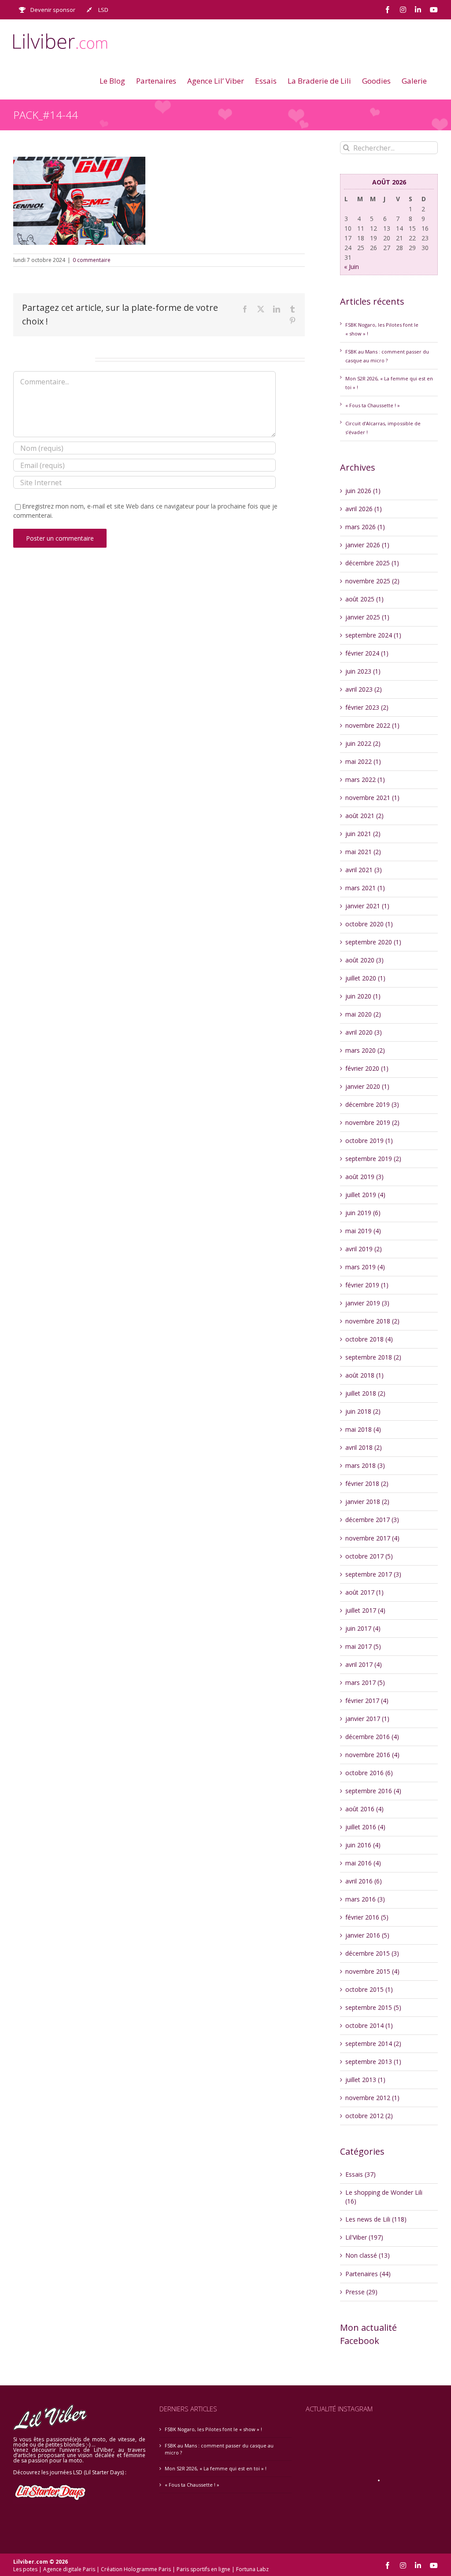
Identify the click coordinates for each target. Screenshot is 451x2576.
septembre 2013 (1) (373, 2062)
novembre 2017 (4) (372, 1538)
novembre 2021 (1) (372, 798)
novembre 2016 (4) (372, 1755)
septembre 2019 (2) (373, 1159)
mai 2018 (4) (363, 1429)
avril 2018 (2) (364, 1447)
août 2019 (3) (364, 1177)
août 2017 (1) (364, 1592)
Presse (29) (361, 2292)
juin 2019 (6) (363, 1213)
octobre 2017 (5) (369, 1556)
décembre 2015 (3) (372, 1953)
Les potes (25, 2569)
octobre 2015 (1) (369, 1989)
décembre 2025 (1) (372, 563)
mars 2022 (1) (365, 779)
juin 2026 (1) (363, 491)
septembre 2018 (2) (373, 1357)
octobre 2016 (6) (369, 1773)
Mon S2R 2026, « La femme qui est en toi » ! (216, 2468)
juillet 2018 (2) (365, 1393)
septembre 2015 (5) (373, 2007)
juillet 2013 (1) (365, 2080)
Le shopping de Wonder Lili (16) (384, 2197)
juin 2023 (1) (363, 671)
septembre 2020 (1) (373, 942)
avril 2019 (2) (364, 1249)
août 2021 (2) (364, 816)
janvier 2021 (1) (367, 906)
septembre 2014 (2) (373, 2043)
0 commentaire (92, 260)
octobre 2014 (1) (369, 2025)
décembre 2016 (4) (372, 1737)
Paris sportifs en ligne (203, 2569)
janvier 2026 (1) (367, 545)
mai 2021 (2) (363, 852)
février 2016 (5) (367, 1917)
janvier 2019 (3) (367, 1303)
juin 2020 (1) (363, 996)
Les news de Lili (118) (376, 2219)
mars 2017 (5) (365, 1682)
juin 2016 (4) (363, 1845)
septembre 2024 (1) (373, 635)
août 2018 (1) (364, 1375)
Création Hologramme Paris (136, 2569)
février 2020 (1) (367, 1068)
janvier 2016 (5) (367, 1935)
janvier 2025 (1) (367, 617)
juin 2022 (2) (363, 743)
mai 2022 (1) (363, 761)
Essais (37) (360, 2174)
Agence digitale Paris (69, 2569)
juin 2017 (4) (363, 1628)
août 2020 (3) (364, 960)
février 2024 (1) (367, 653)
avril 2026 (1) (364, 509)
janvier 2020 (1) (367, 1086)
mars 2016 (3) (365, 1899)
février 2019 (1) (367, 1285)
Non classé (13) (368, 2255)
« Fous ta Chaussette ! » (373, 405)
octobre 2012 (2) (369, 2116)
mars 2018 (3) (365, 1465)
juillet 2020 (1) (365, 978)
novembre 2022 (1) (372, 725)
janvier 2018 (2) (367, 1502)
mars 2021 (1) (365, 888)
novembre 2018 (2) (372, 1321)
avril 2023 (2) (364, 689)
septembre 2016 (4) (373, 1791)
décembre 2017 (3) (372, 1520)
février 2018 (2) (367, 1483)
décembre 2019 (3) (372, 1104)
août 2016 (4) (364, 1809)
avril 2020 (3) (364, 1032)
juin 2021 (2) (363, 834)
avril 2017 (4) (364, 1664)
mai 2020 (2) (363, 1014)
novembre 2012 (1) (372, 2098)
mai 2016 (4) (363, 1863)
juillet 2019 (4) (365, 1195)
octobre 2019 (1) (369, 1141)
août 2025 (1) (364, 599)
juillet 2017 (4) (365, 1610)
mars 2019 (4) (365, 1267)
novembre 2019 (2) (372, 1122)
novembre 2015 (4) (372, 1971)
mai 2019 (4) (363, 1231)
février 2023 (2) (367, 707)
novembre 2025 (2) (372, 581)
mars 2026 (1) (365, 527)
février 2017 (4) (367, 1701)
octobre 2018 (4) (369, 1339)
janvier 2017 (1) (367, 1719)
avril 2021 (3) (364, 870)
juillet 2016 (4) (365, 1827)
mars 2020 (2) (365, 1050)
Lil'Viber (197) (364, 2237)
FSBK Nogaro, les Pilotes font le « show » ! (213, 2429)
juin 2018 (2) (363, 1411)
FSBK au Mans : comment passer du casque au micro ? (219, 2449)
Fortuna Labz (252, 2569)
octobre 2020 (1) (369, 924)
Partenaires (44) (368, 2274)
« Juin (351, 267)
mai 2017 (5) (363, 1646)
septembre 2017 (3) (373, 1574)
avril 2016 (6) (364, 1881)
